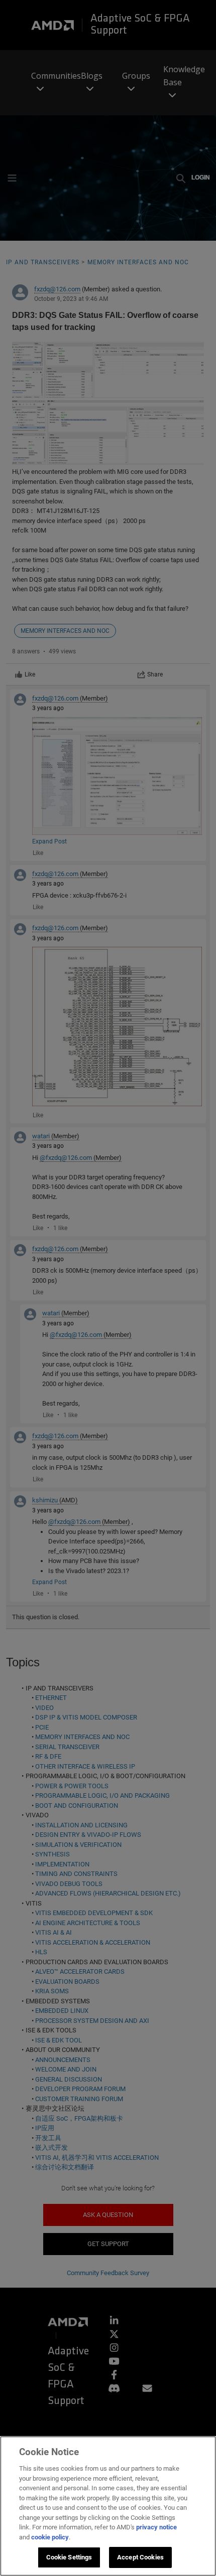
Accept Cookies (140, 2557)
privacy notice (156, 2527)
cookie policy (50, 2537)
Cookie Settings (69, 2557)
